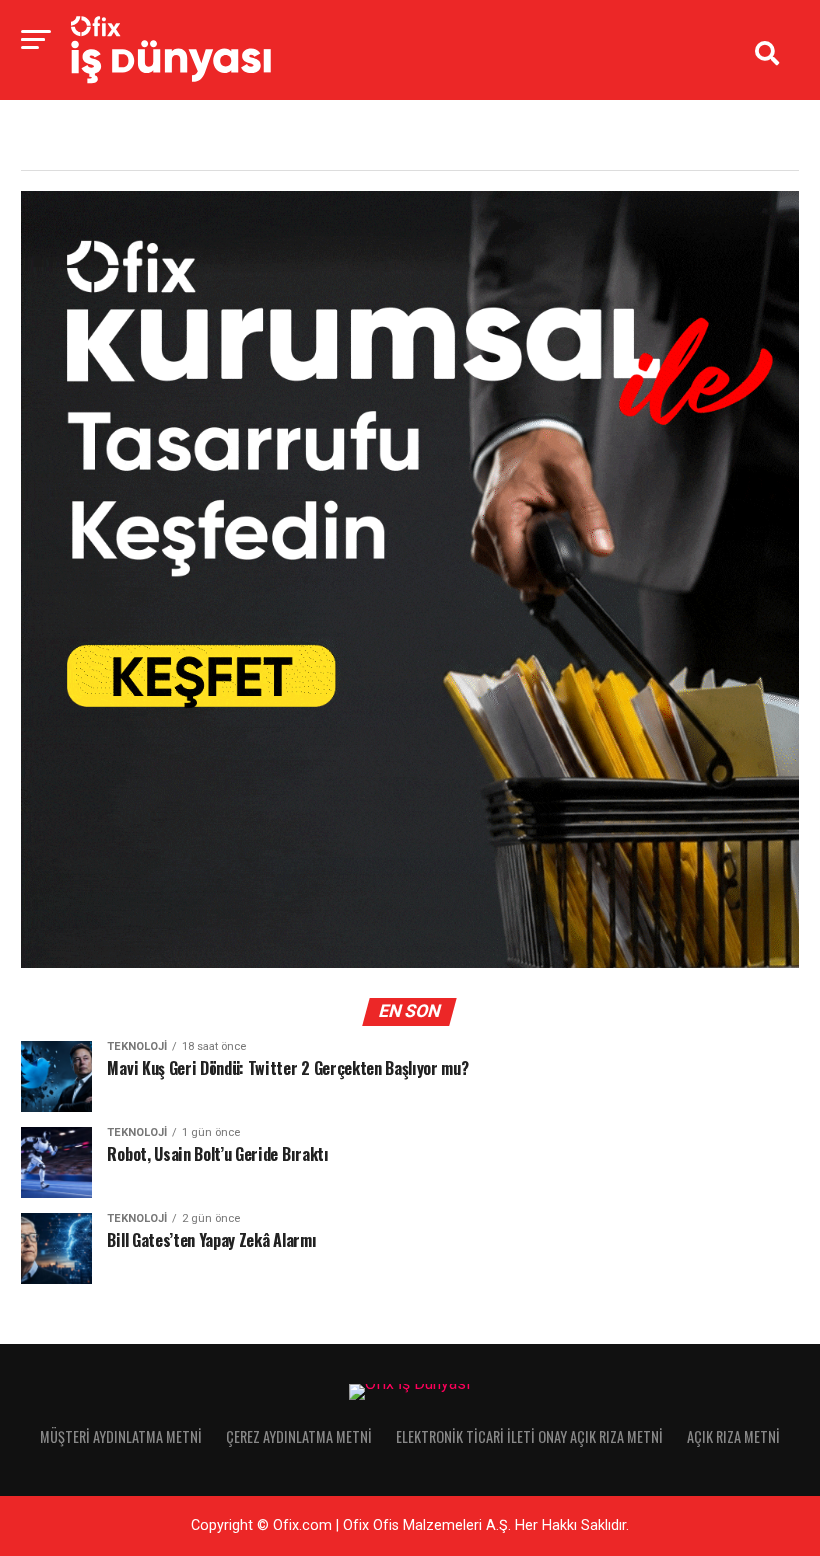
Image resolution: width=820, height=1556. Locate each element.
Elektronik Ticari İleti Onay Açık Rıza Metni (529, 1436)
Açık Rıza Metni (733, 1436)
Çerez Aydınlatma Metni (299, 1436)
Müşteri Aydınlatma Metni (121, 1436)
